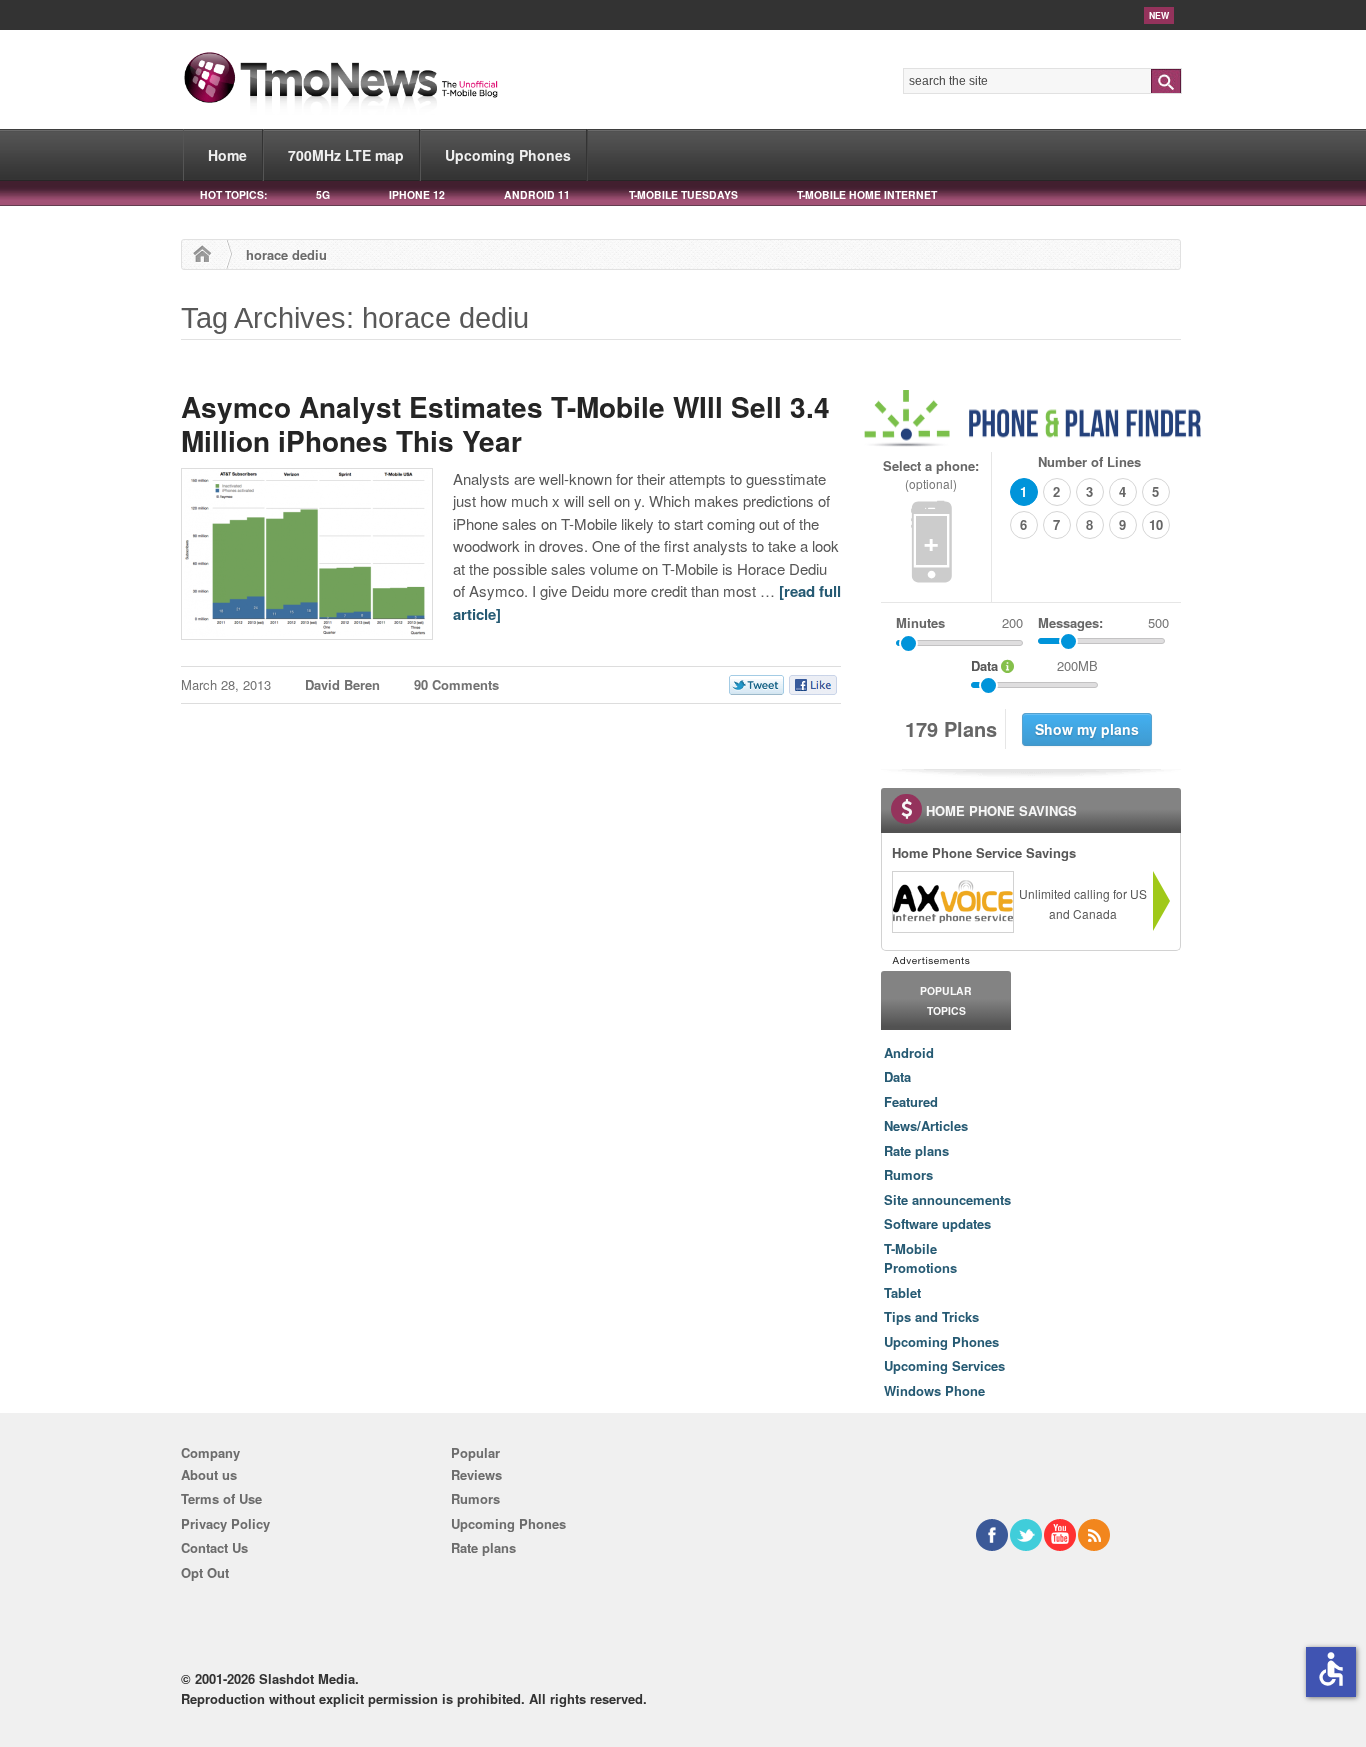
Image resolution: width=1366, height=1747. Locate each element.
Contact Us (214, 1547)
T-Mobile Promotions (920, 1258)
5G (323, 194)
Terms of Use (221, 1498)
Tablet (902, 1292)
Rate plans (916, 1150)
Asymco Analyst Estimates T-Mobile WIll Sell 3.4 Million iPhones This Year (505, 423)
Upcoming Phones (508, 155)
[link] (952, 902)
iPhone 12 (417, 194)
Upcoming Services (944, 1365)
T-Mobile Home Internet (867, 194)
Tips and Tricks (931, 1316)
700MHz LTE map (346, 155)
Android (909, 1052)
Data (897, 1076)
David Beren (342, 684)
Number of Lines (1089, 461)
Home (227, 155)
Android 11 (537, 194)
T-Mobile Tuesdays (683, 194)
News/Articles (926, 1125)
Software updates (937, 1223)
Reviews (476, 1474)
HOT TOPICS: (233, 194)
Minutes (920, 622)
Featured (911, 1101)
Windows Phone (934, 1390)
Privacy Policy (225, 1523)
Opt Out (205, 1572)
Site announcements (947, 1199)
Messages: (1103, 622)
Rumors (908, 1174)
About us (209, 1474)
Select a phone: (931, 474)
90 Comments (456, 684)
